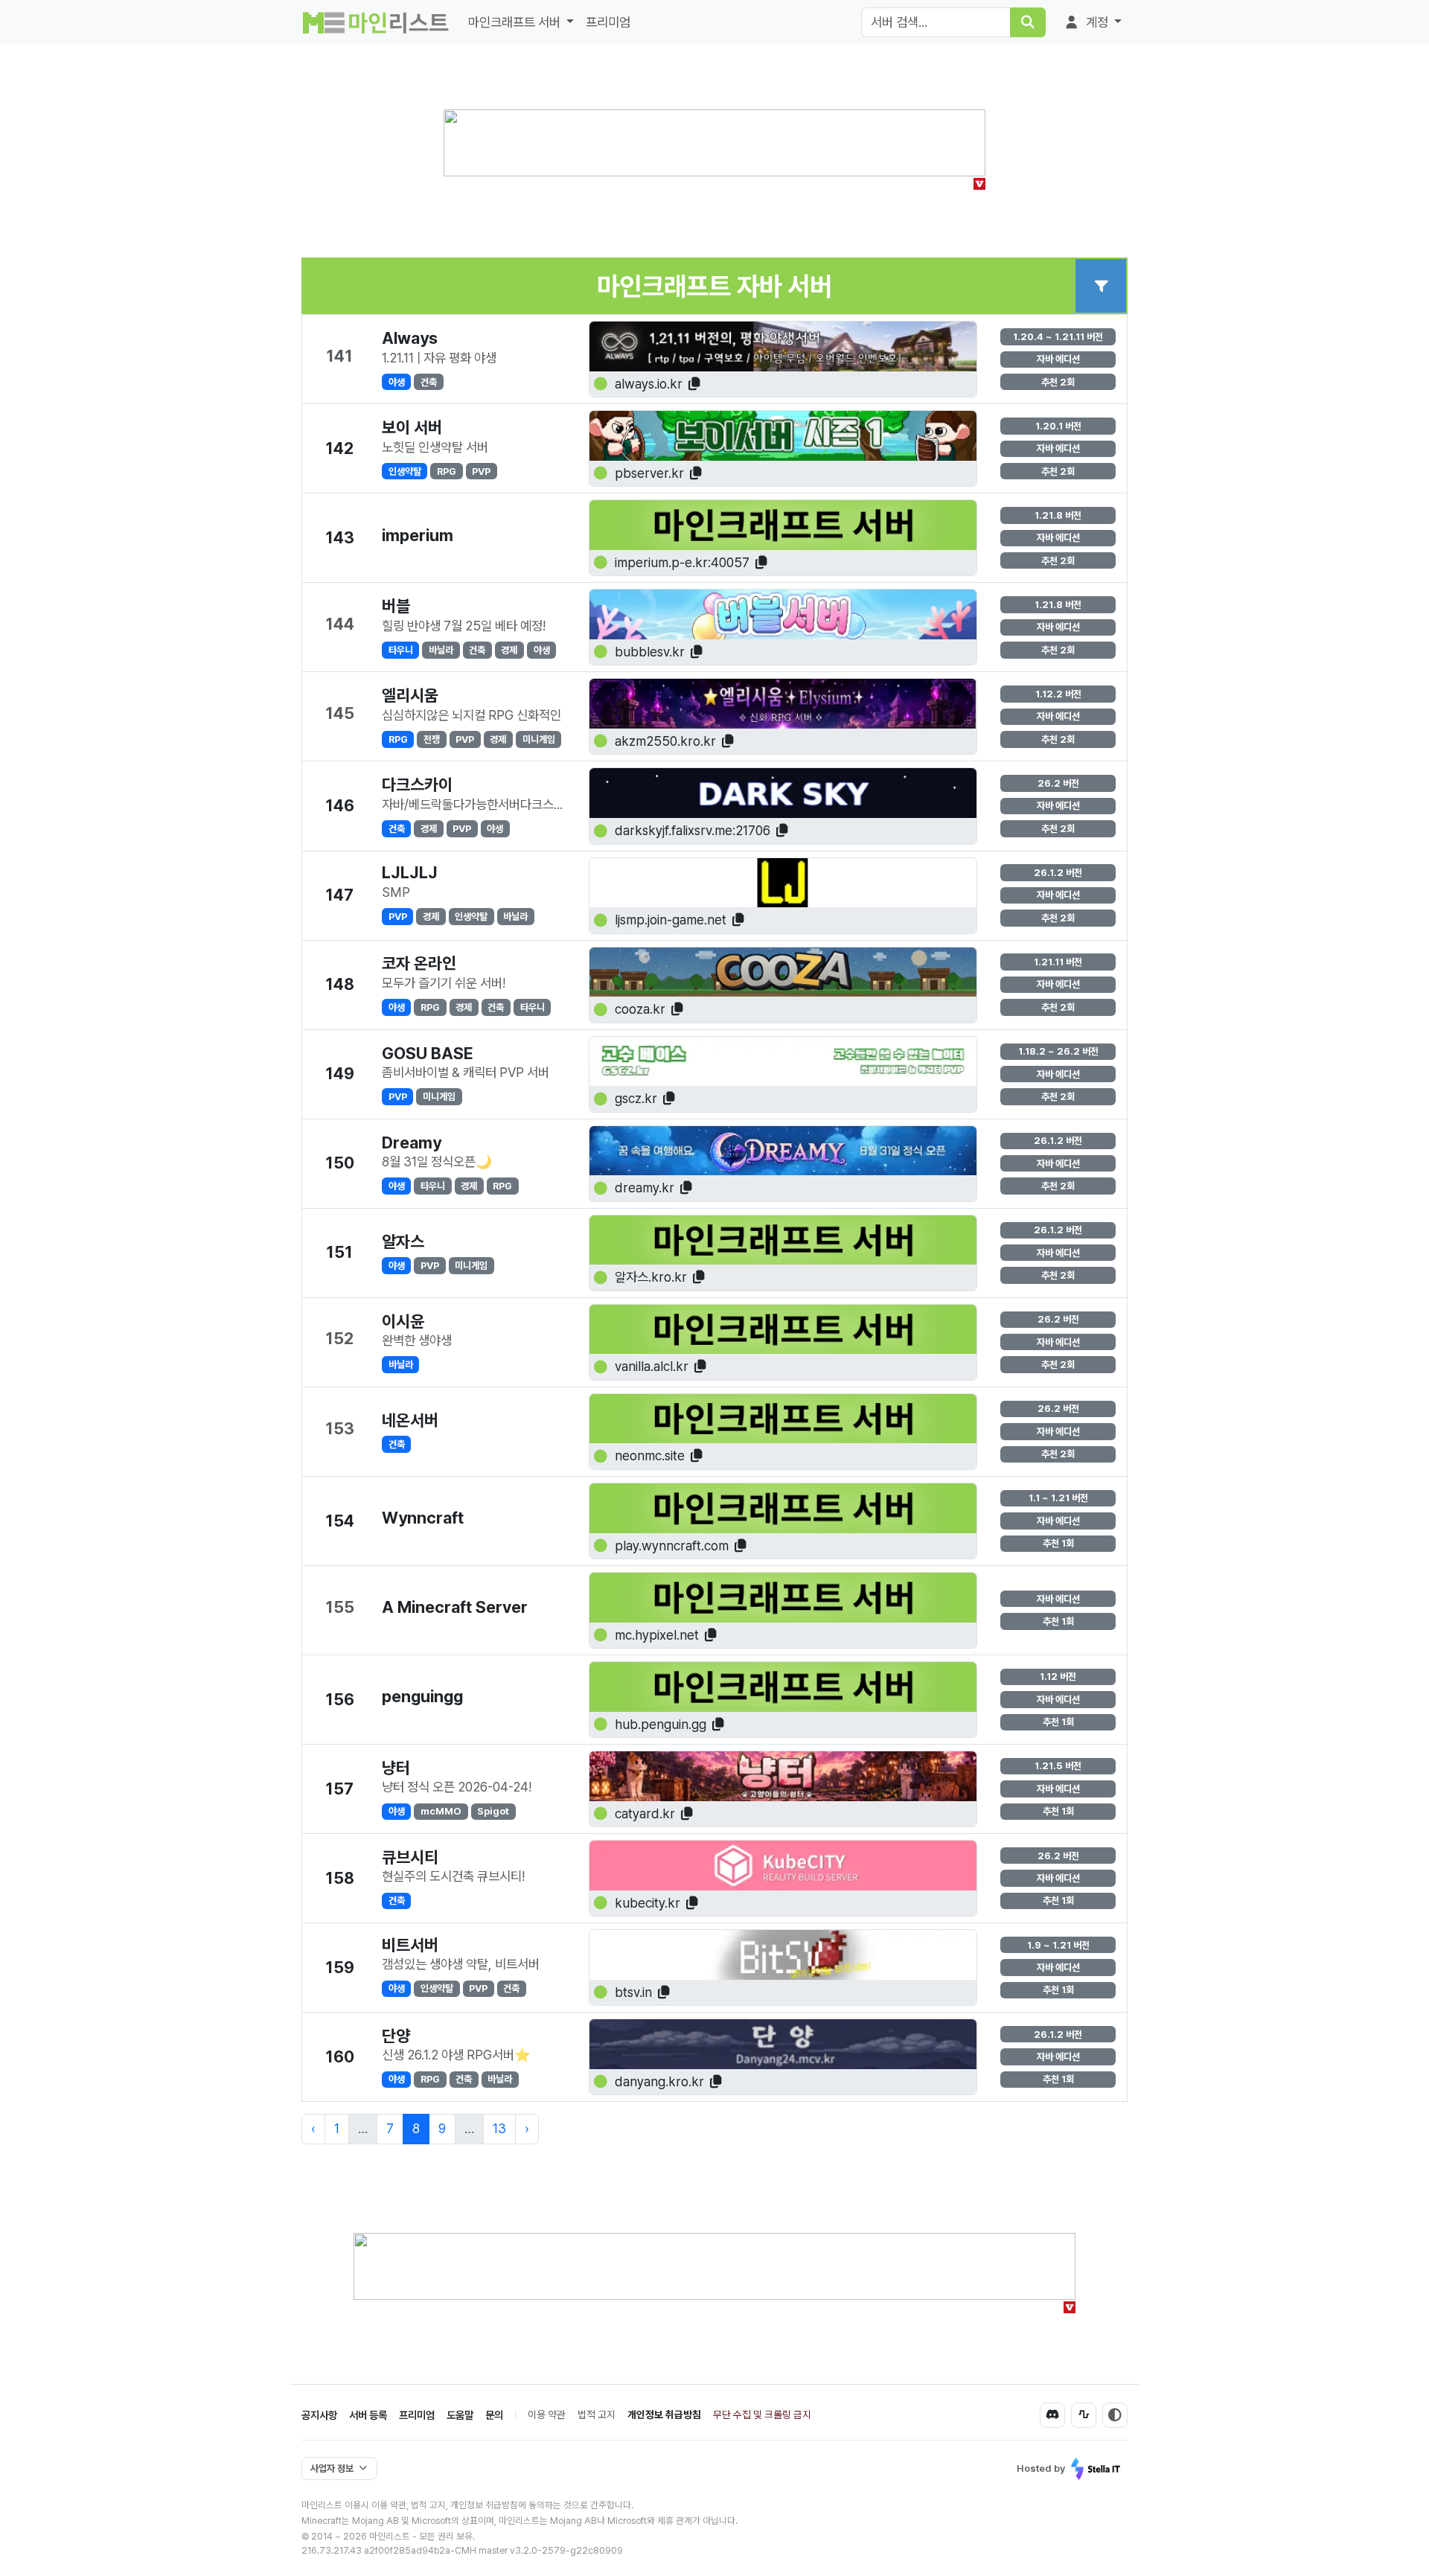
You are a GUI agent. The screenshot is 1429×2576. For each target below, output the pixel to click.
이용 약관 (547, 2414)
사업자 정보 (332, 2468)
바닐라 (441, 650)
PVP (481, 471)
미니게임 (539, 739)
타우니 (401, 650)
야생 (397, 382)
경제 (509, 650)
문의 (494, 2415)
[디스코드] (1052, 2415)
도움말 (460, 2415)
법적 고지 (597, 2414)
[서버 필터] (1101, 286)
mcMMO (441, 1811)
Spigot (493, 1811)
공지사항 (319, 2415)
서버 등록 (368, 2415)
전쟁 (432, 739)
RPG (447, 471)
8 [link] (416, 2128)
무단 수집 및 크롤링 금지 (762, 2414)
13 (499, 2128)
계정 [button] (1097, 22)
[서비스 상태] (1084, 2415)
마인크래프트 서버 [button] (516, 22)
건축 (429, 382)
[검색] (1028, 22)
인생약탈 (405, 471)
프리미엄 (608, 22)
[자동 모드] (1115, 2415)
